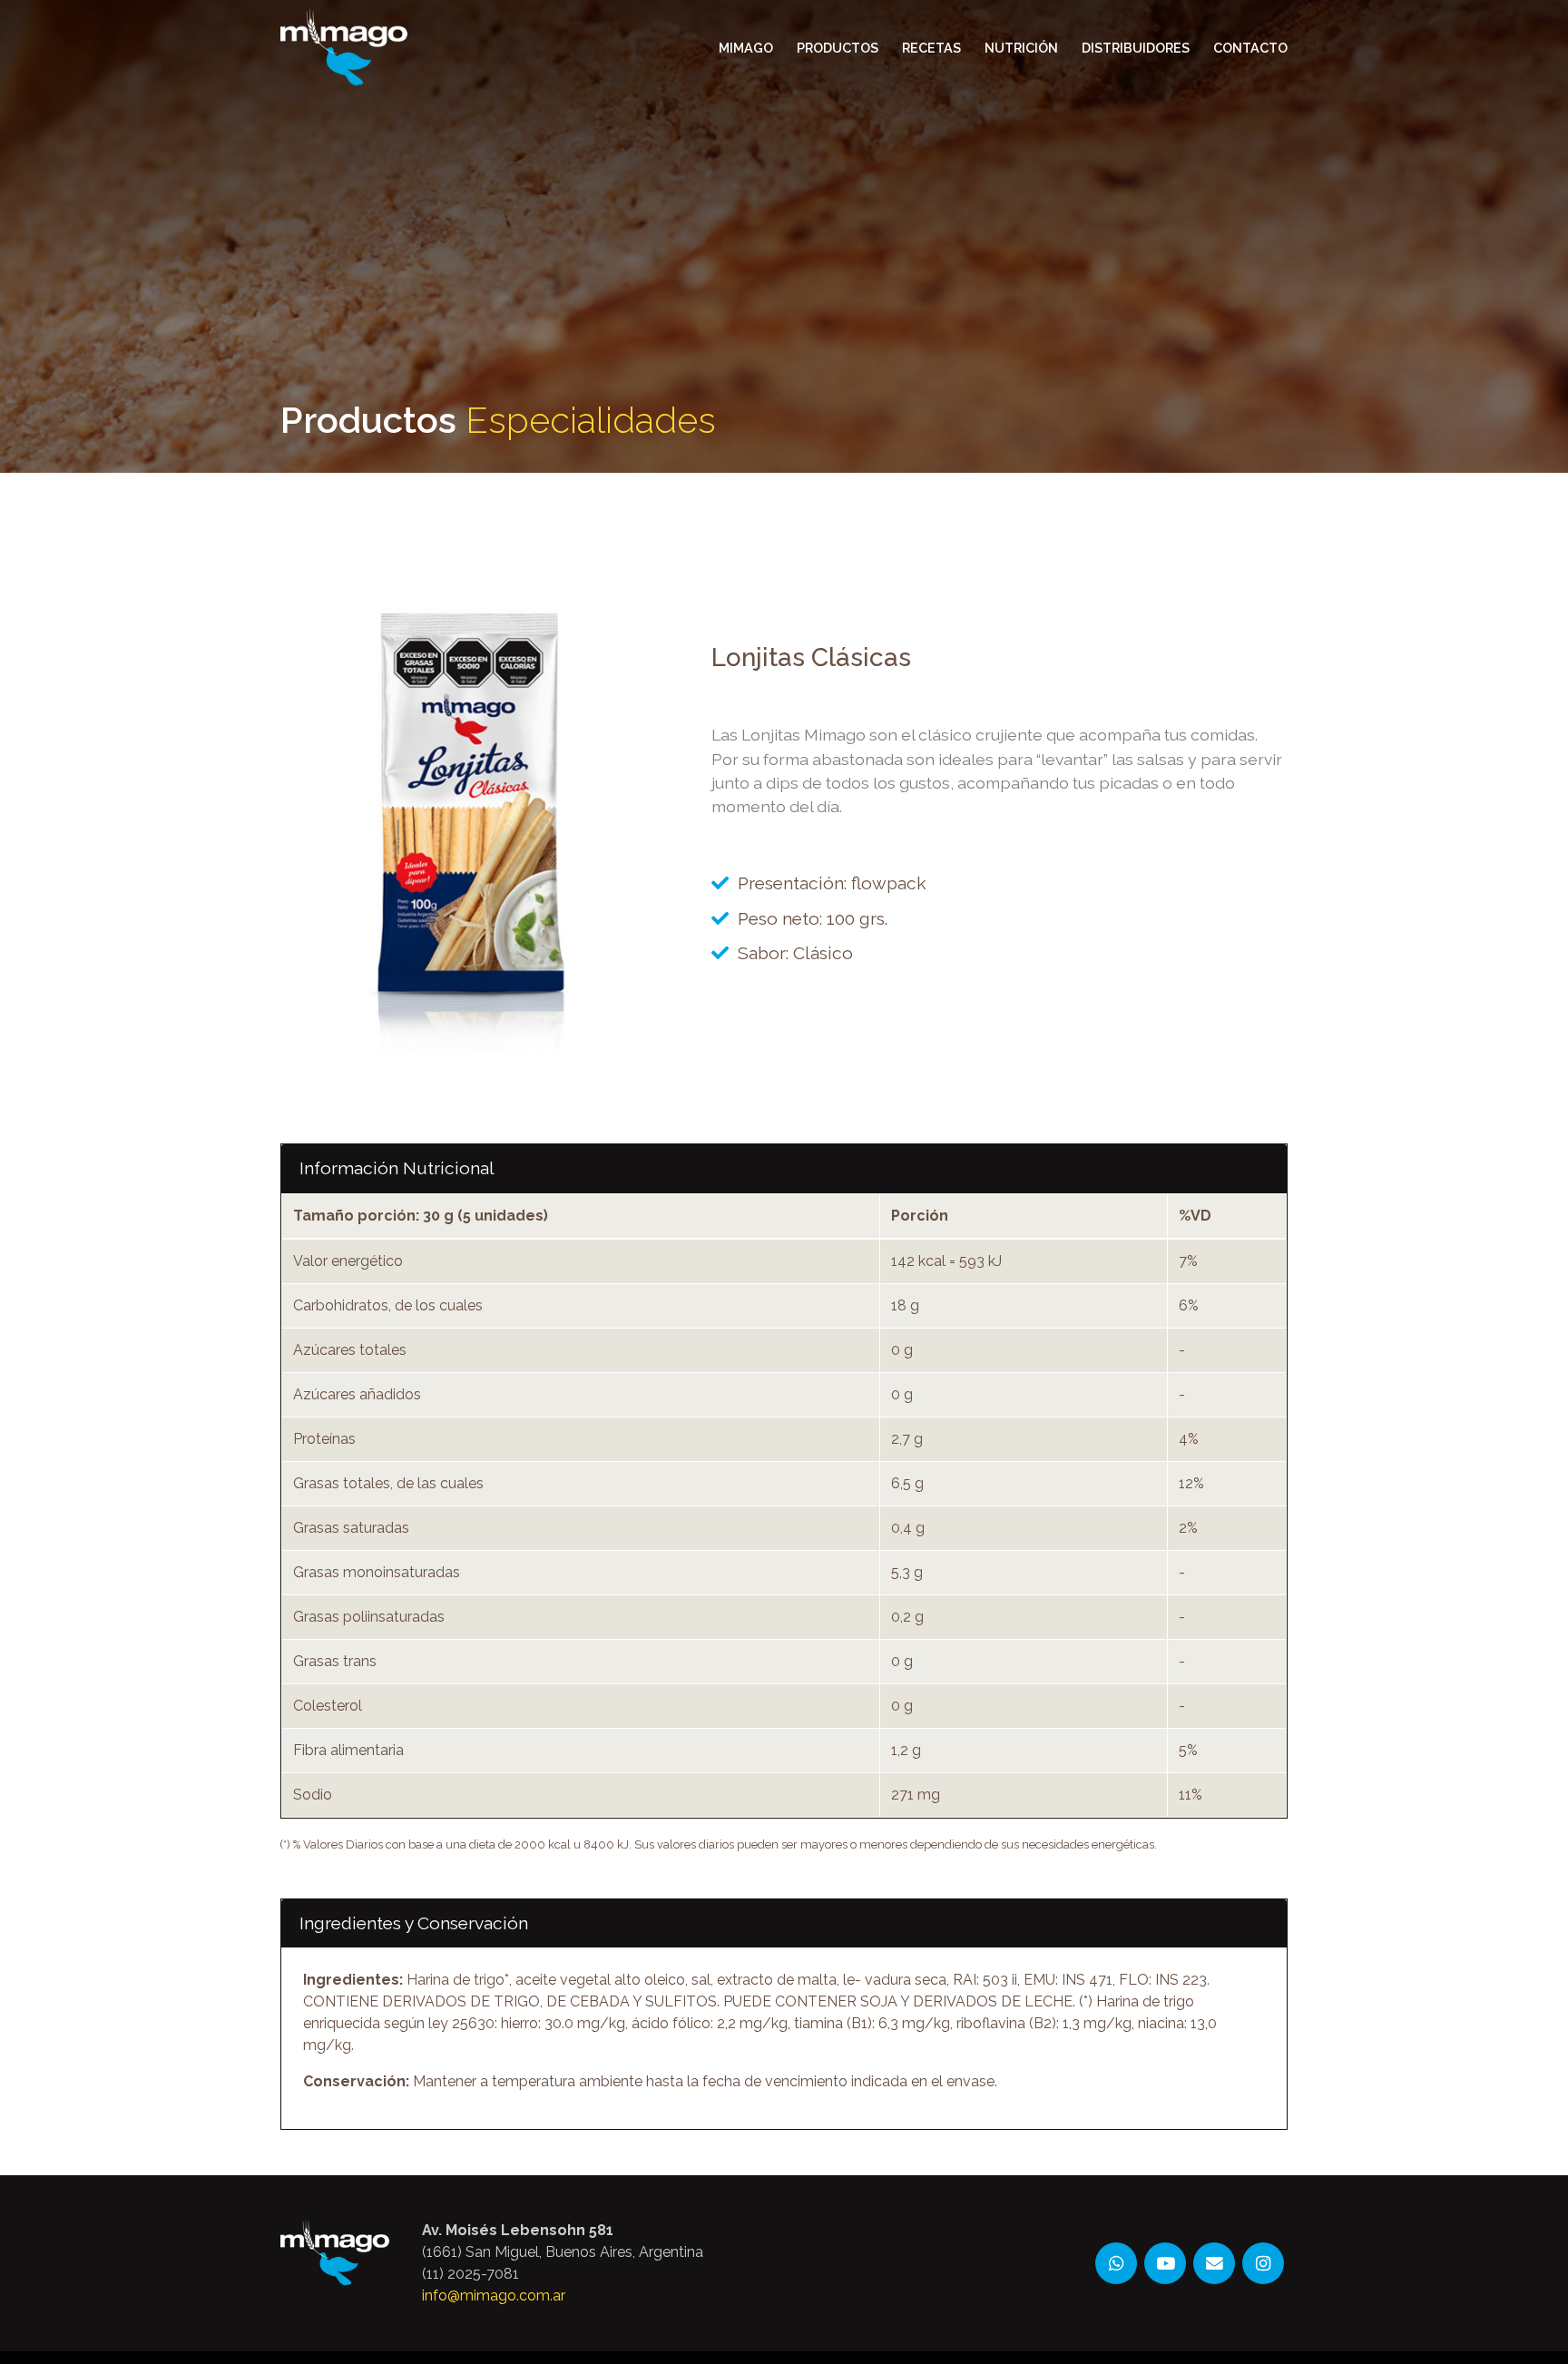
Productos (838, 48)
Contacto (1250, 48)
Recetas (931, 48)
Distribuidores (1136, 48)
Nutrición (1021, 48)
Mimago (746, 48)
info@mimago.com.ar (494, 2295)
